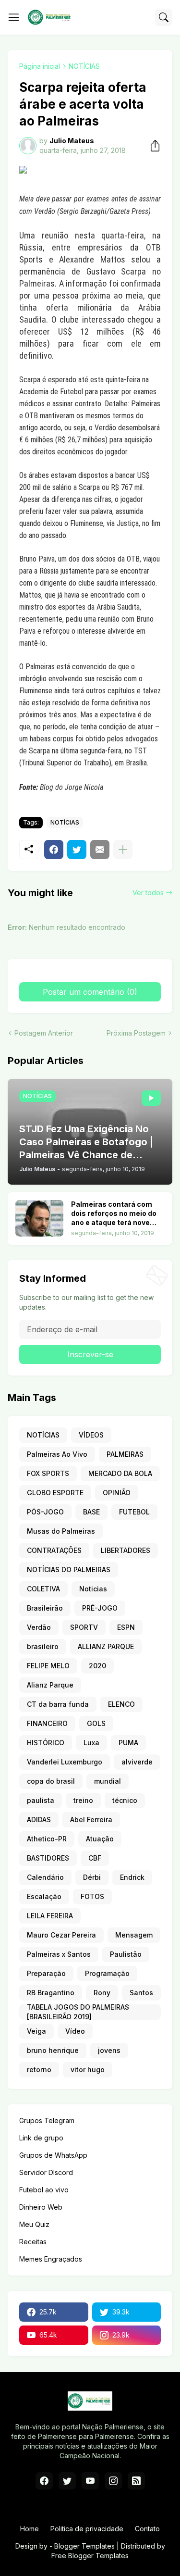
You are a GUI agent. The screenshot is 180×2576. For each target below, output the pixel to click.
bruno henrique (53, 2050)
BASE (91, 1512)
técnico (125, 1800)
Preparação (46, 1973)
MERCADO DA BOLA (120, 1473)
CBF (95, 1858)
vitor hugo (88, 2070)
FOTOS (92, 1896)
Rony (102, 1993)
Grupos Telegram (47, 2120)
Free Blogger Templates (90, 2556)
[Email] (100, 850)
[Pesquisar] (164, 17)
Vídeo (75, 2031)
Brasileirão (45, 1608)
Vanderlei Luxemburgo (65, 1762)
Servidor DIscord (46, 2172)
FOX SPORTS (48, 1473)
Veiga (36, 2031)
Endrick (132, 1877)
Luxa (91, 1743)
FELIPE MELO (48, 1666)
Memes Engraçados (51, 2259)
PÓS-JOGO (45, 1512)
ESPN (126, 1627)
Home (30, 2529)
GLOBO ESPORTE (55, 1493)
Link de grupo (41, 2138)
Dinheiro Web (41, 2207)
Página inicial (40, 66)
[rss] (136, 2481)
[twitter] (67, 2481)
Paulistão (126, 1954)
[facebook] (44, 2481)
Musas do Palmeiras (61, 1531)
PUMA (128, 1743)
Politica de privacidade (87, 2529)
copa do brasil (51, 1781)
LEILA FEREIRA (50, 1916)
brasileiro (43, 1646)
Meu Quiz (34, 2224)
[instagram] (113, 2481)
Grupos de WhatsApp (53, 2155)
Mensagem (134, 1935)
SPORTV (84, 1627)
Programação (107, 1973)
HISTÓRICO (46, 1743)
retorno (39, 2070)
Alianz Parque (50, 1685)
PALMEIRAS (125, 1454)
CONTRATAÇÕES (54, 1550)
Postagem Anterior (44, 1033)
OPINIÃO (117, 1493)
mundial (108, 1781)
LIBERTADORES (126, 1550)
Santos (141, 1993)
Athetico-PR (47, 1839)
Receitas (33, 2242)
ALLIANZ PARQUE (106, 1646)
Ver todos (148, 893)
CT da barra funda (58, 1704)
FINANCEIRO (47, 1723)
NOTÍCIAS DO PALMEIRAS (69, 1569)
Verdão (39, 1627)
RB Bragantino (51, 1993)
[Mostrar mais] (123, 850)
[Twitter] (77, 850)
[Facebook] (54, 850)
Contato (147, 2529)
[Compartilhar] (152, 146)
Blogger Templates (84, 2546)
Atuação (100, 1839)
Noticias (93, 1589)
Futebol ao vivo (44, 2190)
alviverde (137, 1762)
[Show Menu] (14, 17)
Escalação (44, 1896)
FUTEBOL (134, 1512)
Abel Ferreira (91, 1819)
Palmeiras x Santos (59, 1954)
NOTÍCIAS (84, 66)
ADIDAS (39, 1819)
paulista (41, 1800)
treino (83, 1800)
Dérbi (92, 1877)
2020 (97, 1666)
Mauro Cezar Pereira (61, 1935)
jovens (109, 2050)
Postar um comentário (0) (90, 992)
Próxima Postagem (136, 1033)
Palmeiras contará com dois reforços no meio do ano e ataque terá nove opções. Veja (114, 1214)
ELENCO (121, 1704)
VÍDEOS (91, 1435)
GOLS (96, 1723)
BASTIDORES (48, 1858)
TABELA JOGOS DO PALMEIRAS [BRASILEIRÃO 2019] (78, 2012)
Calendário (45, 1877)
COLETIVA (43, 1589)
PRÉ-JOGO (100, 1608)
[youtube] (90, 2481)
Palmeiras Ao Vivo (57, 1454)
